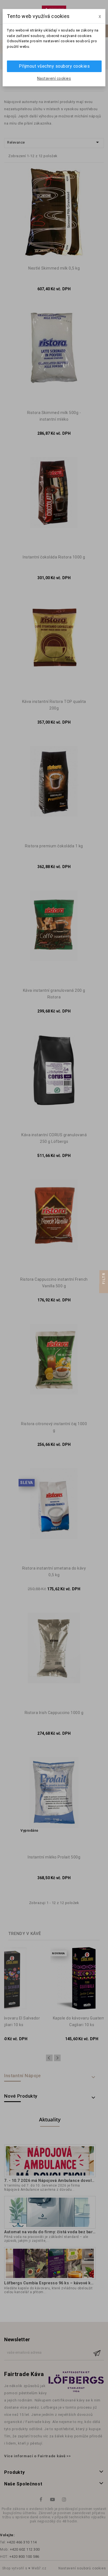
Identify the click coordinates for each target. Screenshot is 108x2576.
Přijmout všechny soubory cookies (54, 66)
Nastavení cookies (54, 78)
